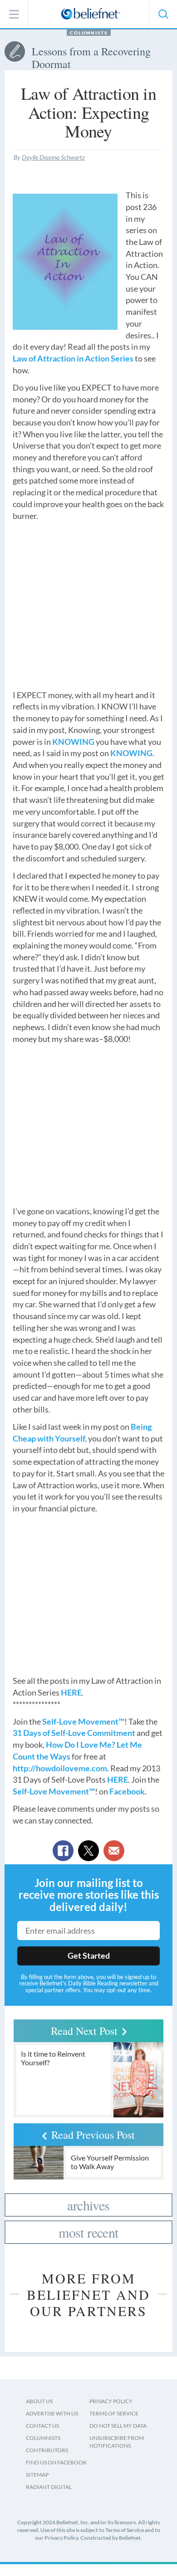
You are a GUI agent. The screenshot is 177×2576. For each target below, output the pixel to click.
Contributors (47, 2450)
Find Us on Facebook (56, 2462)
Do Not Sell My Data (118, 2426)
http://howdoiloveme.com (60, 1768)
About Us (39, 2401)
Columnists (89, 33)
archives (88, 2205)
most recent (88, 2232)
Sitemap (37, 2475)
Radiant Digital (49, 2487)
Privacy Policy (111, 2401)
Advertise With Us (52, 2413)
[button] (163, 14)
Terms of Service (114, 2413)
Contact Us (42, 2426)
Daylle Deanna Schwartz (53, 157)
